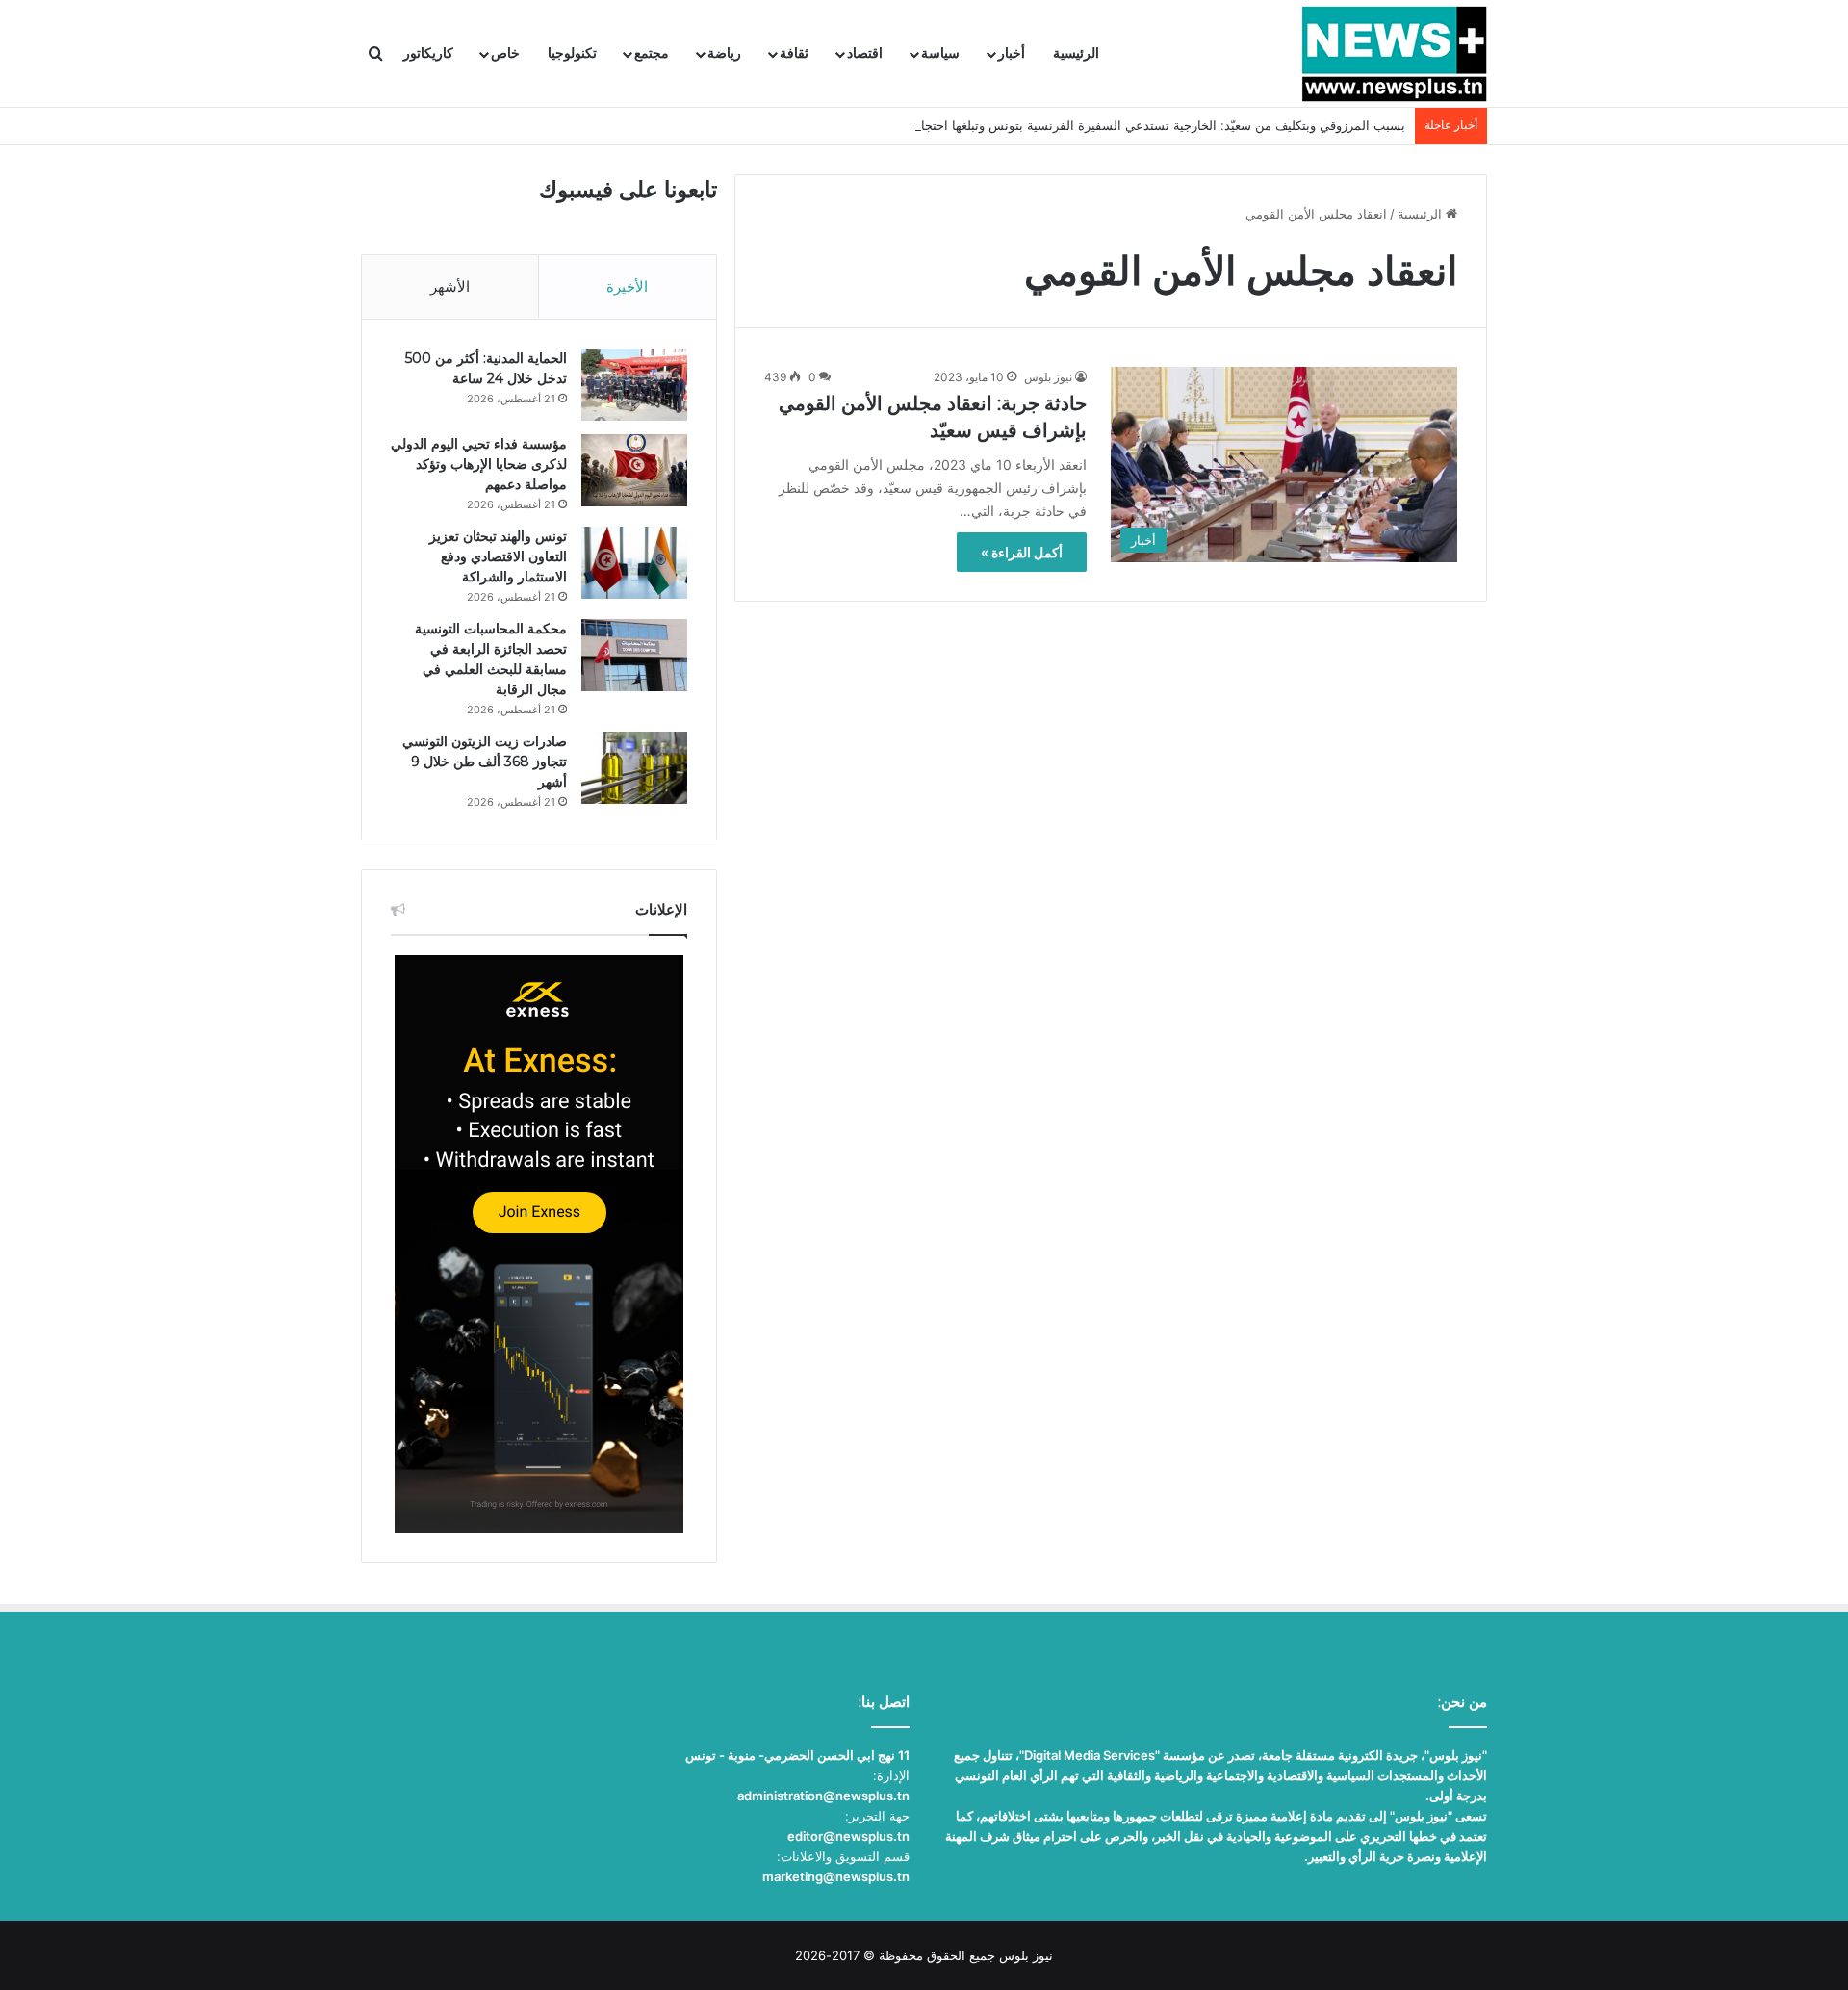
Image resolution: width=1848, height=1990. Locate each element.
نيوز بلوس (1048, 377)
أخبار (1012, 53)
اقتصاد (865, 53)
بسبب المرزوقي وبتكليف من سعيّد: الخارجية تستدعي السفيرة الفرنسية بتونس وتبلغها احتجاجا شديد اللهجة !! (1118, 125)
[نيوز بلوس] (1394, 54)
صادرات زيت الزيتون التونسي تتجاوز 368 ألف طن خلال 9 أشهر (485, 762)
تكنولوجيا (572, 53)
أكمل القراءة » (1022, 552)
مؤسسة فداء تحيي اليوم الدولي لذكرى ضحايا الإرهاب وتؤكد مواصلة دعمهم (479, 464)
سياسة (940, 53)
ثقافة (794, 53)
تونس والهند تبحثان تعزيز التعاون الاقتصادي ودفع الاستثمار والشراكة (498, 556)
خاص (505, 53)
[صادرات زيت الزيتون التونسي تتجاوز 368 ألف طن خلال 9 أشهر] (634, 768)
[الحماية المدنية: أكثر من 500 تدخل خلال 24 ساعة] (634, 385)
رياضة (724, 53)
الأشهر (450, 286)
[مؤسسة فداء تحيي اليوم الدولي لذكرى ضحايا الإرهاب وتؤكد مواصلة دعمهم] (634, 470)
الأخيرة (627, 286)
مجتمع (652, 53)
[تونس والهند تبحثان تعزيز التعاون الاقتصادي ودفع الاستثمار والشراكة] (634, 563)
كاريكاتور (428, 53)
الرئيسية (1076, 53)
